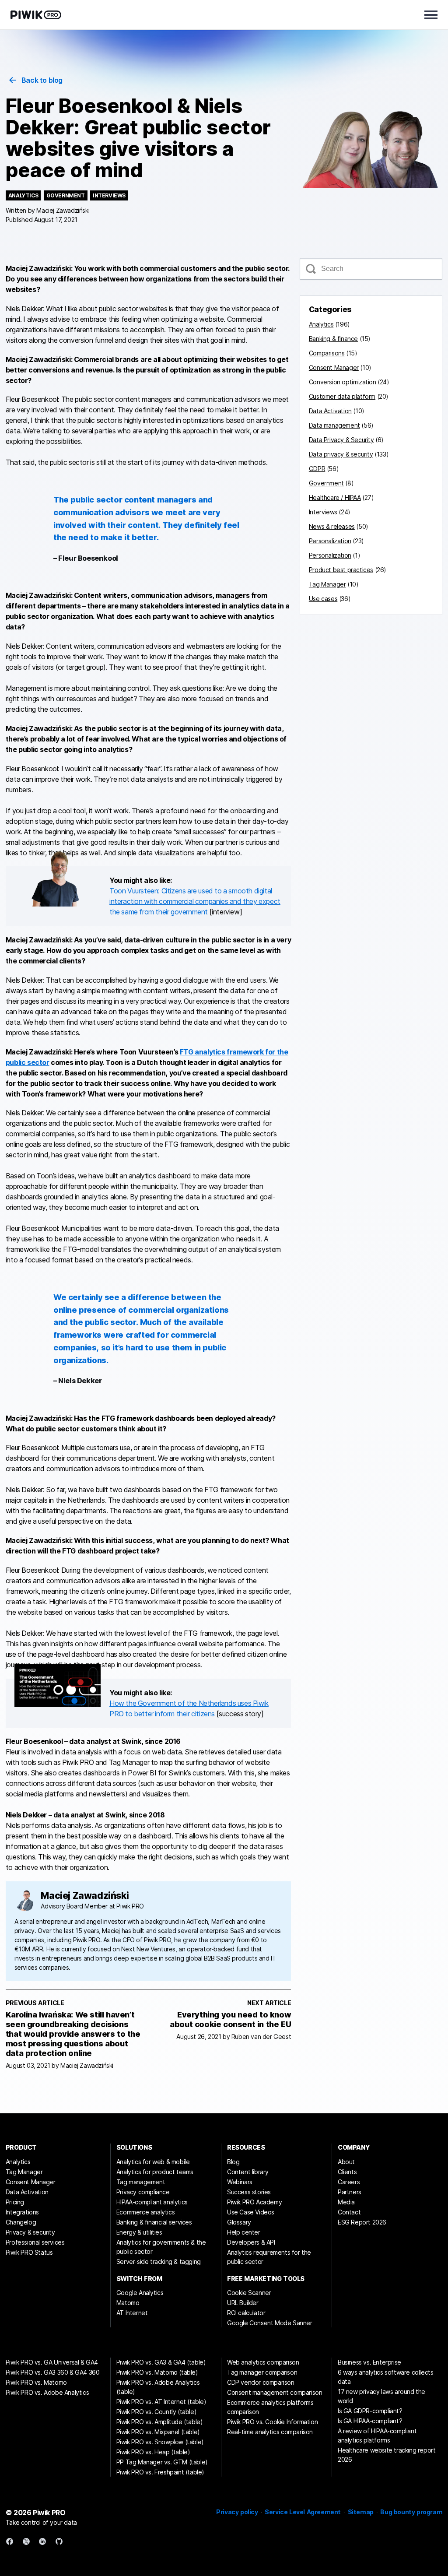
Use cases (323, 599)
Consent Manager (334, 367)
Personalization (330, 541)
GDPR (317, 469)
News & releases (332, 526)
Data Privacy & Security (341, 440)
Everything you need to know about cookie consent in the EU (230, 2019)
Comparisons (327, 353)
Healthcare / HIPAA (335, 497)
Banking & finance (333, 339)
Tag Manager (327, 584)
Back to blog (42, 80)
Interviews (109, 195)
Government (66, 195)
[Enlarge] (89, 862)
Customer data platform (342, 396)
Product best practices (341, 570)
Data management (334, 425)
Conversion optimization (343, 382)
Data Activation (330, 411)
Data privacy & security (341, 454)
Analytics (23, 195)
